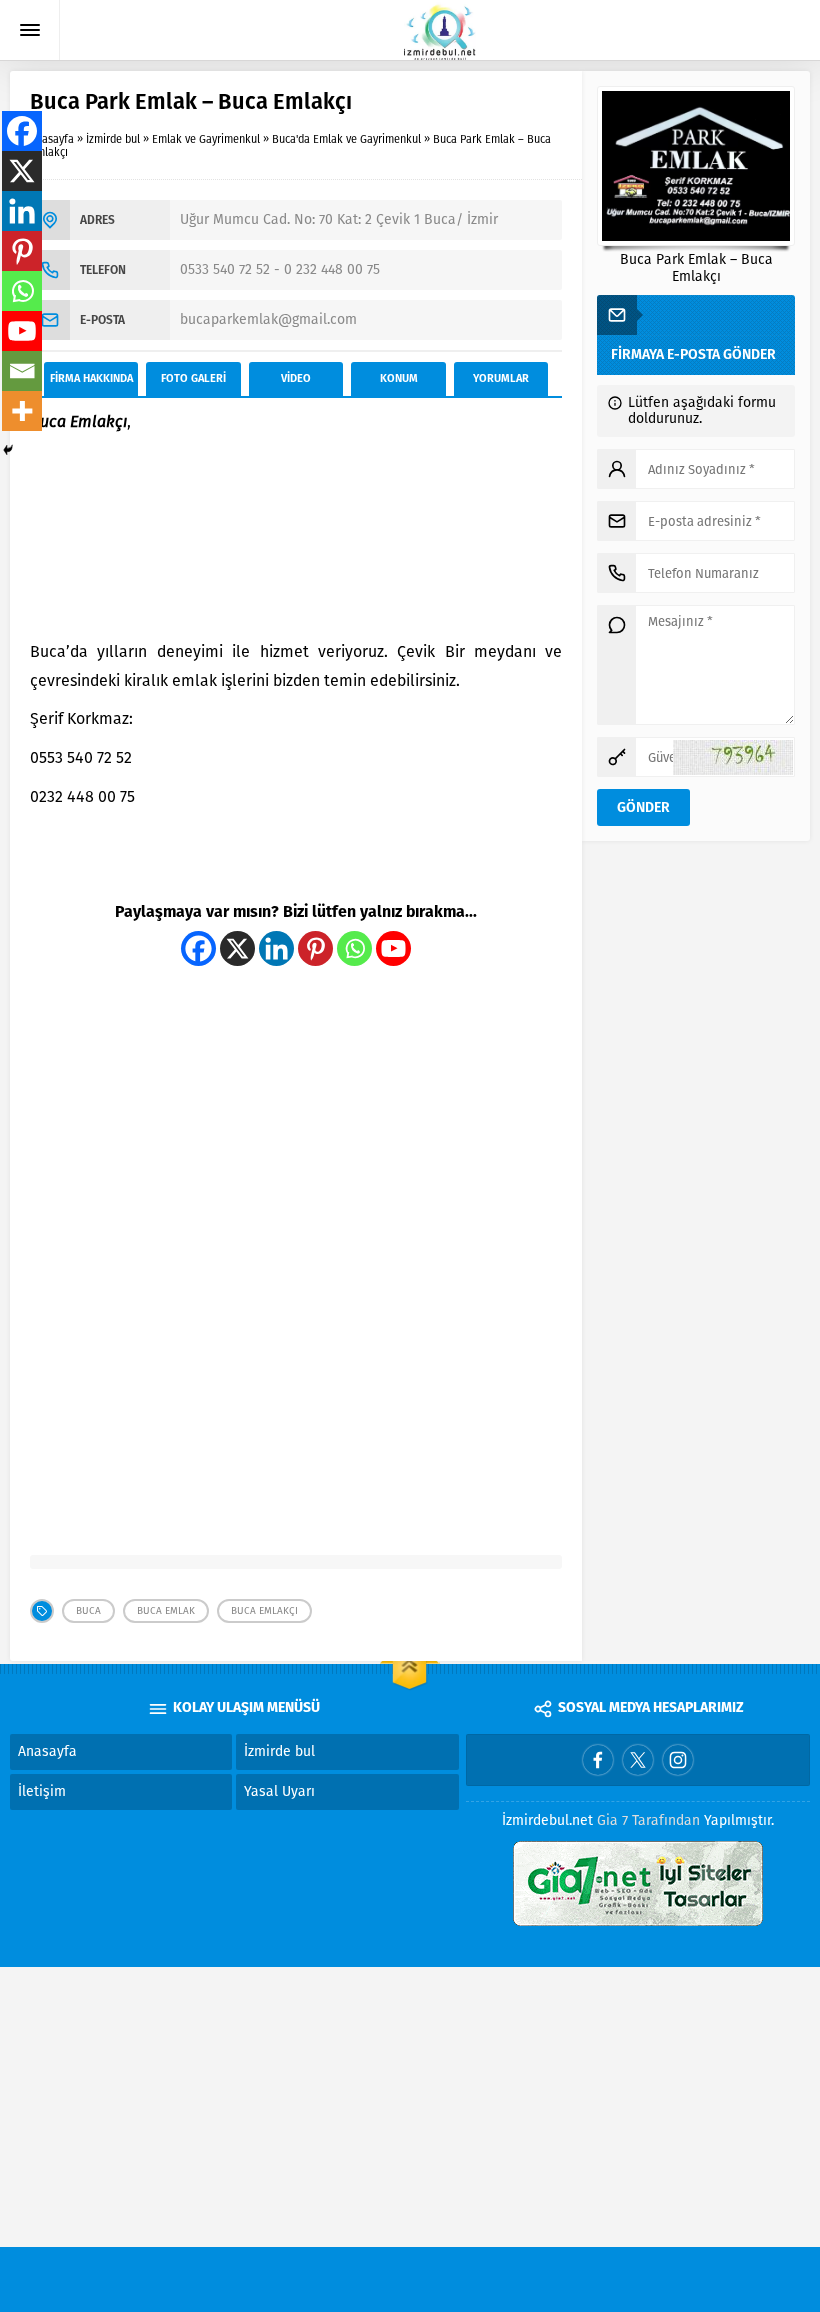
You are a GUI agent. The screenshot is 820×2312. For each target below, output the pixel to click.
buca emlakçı (264, 1611)
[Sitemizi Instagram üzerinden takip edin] (678, 1760)
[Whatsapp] (354, 948)
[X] (237, 948)
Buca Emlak (166, 1611)
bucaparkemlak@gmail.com (268, 319)
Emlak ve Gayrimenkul (206, 139)
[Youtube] (393, 948)
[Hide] (8, 450)
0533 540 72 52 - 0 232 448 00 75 (280, 269)
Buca (88, 1611)
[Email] (22, 371)
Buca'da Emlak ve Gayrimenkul (346, 139)
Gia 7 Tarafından (648, 1820)
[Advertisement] (296, 538)
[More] (22, 411)
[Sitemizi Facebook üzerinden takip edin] (598, 1760)
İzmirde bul (113, 139)
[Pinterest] (315, 948)
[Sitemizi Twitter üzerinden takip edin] (638, 1760)
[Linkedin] (276, 948)
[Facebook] (198, 948)
